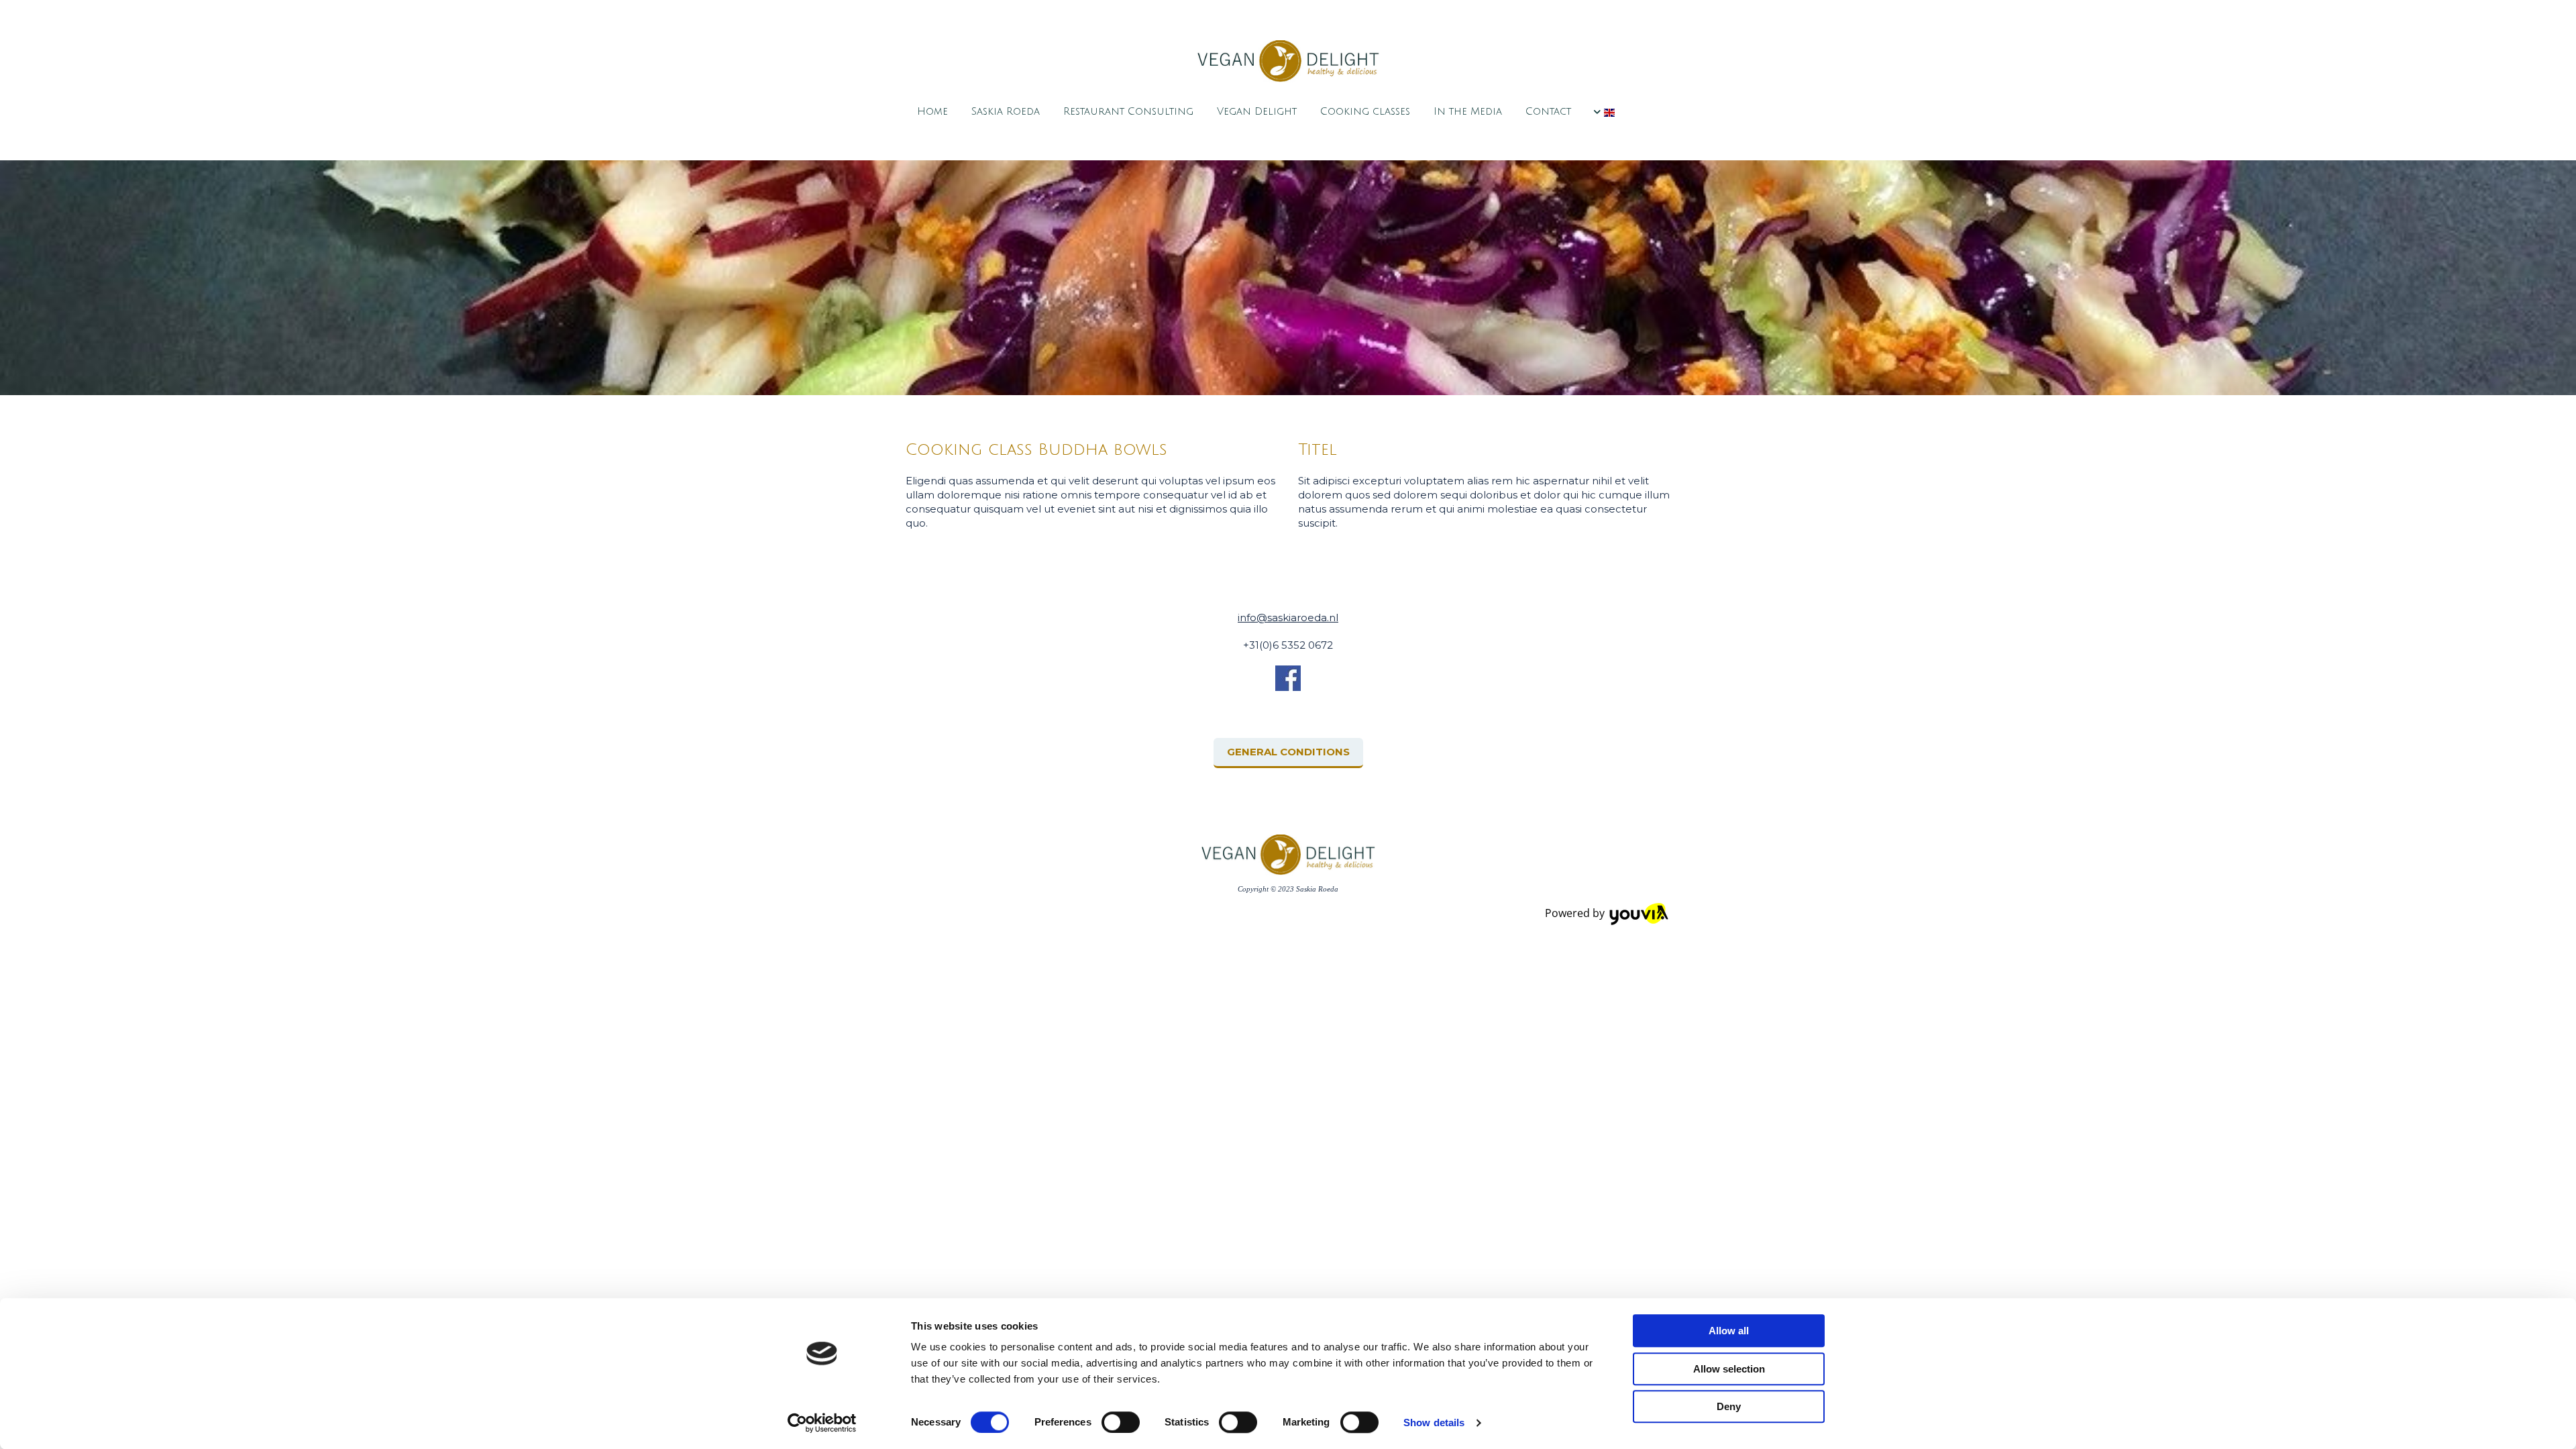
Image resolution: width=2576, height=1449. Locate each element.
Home (932, 111)
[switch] (1121, 1422)
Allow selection (1729, 1369)
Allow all (1729, 1331)
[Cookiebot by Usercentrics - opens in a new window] (822, 1423)
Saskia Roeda (1006, 111)
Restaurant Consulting (1128, 111)
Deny (1729, 1406)
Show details (1434, 1423)
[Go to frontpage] (1288, 61)
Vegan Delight (1257, 111)
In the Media (1468, 111)
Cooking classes (1365, 111)
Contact (1548, 111)
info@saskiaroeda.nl (1288, 618)
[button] (1288, 753)
